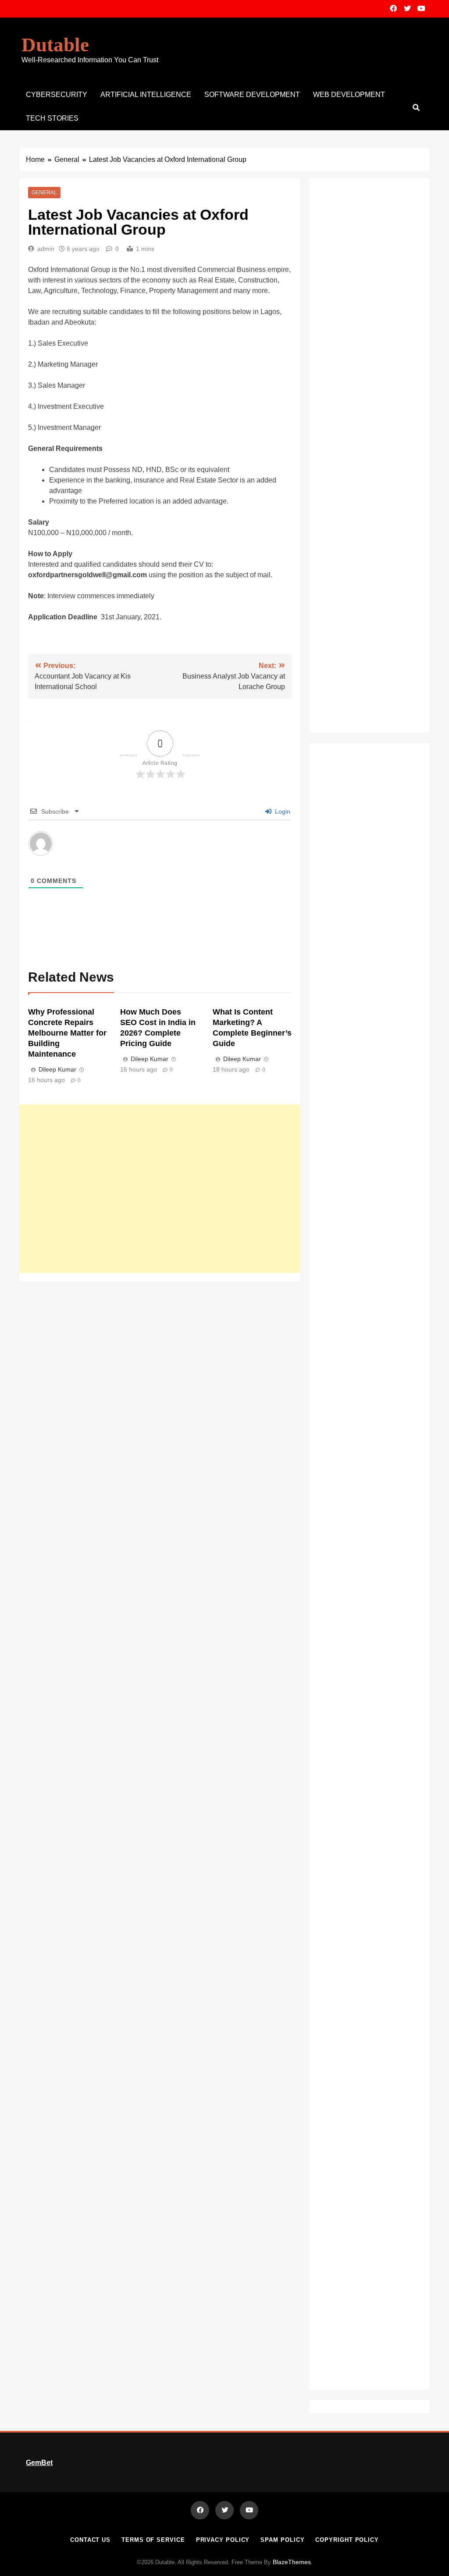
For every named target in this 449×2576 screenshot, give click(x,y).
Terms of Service (153, 2540)
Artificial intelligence (146, 95)
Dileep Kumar (57, 1069)
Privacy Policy (223, 2540)
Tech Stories (52, 118)
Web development (349, 95)
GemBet (39, 2463)
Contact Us (90, 2540)
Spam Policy (282, 2540)
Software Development (252, 95)
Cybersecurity (57, 95)
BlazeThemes (292, 2562)
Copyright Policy (347, 2540)
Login (282, 811)
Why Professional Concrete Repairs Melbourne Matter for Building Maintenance (67, 1033)
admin (46, 249)
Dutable (55, 45)
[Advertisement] (160, 1189)
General (44, 193)
